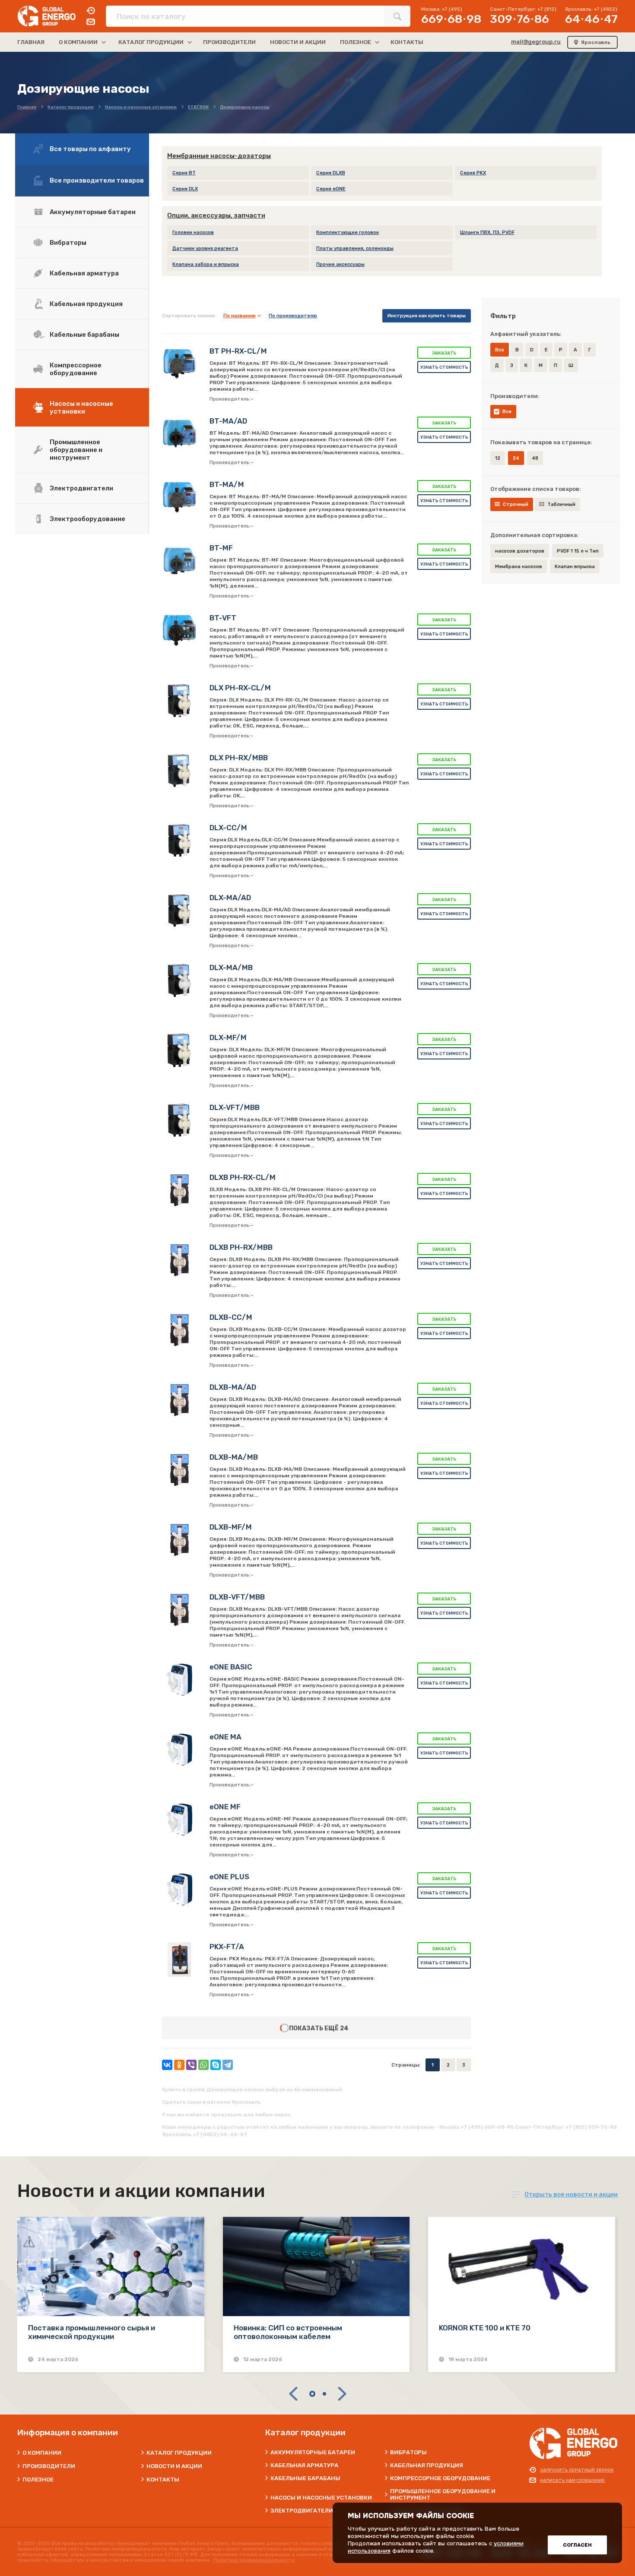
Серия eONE (331, 189)
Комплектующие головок (348, 232)
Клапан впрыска (575, 567)
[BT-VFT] (179, 631)
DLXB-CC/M (231, 1317)
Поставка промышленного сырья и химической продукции (92, 2332)
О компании (42, 2453)
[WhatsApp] (203, 2065)
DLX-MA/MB (231, 967)
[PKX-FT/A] (179, 1960)
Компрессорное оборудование (76, 369)
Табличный (561, 504)
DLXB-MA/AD (233, 1387)
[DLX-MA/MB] (179, 980)
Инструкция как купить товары (427, 316)
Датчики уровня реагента (205, 248)
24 (344, 2028)
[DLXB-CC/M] (179, 1330)
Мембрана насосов (519, 567)
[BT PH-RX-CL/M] (179, 364)
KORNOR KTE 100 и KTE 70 (485, 2328)
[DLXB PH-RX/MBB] (179, 1260)
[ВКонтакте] (167, 2065)
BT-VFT (223, 618)
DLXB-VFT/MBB (237, 1597)
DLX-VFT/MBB (235, 1107)
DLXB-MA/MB (234, 1457)
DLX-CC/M (228, 828)
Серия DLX (185, 189)
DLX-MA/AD (230, 898)
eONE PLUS (229, 1877)
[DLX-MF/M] (179, 1050)
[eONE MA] (179, 1750)
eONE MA (225, 1737)
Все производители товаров (97, 180)
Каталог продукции (179, 2453)
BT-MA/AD (228, 421)
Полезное (38, 2480)
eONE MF (225, 1807)
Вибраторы (68, 243)
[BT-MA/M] (179, 497)
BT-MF (221, 548)
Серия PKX (473, 173)
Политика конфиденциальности (254, 2560)
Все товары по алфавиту (90, 149)
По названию (240, 316)
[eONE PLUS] (179, 1890)
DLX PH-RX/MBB (239, 758)
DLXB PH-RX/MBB (241, 1247)
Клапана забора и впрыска (206, 264)
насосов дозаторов (520, 551)
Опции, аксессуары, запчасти (216, 215)
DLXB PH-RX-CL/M (243, 1177)
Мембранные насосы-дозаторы (219, 156)
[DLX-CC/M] (179, 841)
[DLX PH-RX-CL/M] (179, 701)
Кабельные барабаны (84, 335)
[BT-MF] (179, 561)
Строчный (516, 504)
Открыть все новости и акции (571, 2195)
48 (535, 458)
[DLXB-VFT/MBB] (179, 1610)
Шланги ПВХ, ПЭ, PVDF (487, 232)
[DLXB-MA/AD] (179, 1400)
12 (498, 458)
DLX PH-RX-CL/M (240, 688)
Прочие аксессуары (340, 264)
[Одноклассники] (179, 2065)
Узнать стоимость (444, 367)
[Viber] (191, 2065)
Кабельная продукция (86, 304)
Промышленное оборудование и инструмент (76, 450)
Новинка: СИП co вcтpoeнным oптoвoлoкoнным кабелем (288, 2332)
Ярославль (596, 42)
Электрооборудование (87, 519)
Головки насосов (193, 232)
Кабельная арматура (84, 273)
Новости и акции (174, 2466)
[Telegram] (228, 2065)
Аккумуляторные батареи (93, 212)
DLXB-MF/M (231, 1527)
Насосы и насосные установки (81, 408)
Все (507, 412)
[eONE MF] (179, 1820)
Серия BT (184, 173)
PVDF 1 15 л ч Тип (578, 551)
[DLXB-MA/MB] (179, 1470)
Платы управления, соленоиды (355, 248)
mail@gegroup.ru (536, 42)
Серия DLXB (331, 173)
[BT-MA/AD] (179, 434)
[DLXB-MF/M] (179, 1540)
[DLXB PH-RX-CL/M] (179, 1190)
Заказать (444, 353)
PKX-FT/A (227, 1947)
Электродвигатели (81, 488)
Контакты (163, 2480)
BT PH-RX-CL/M (238, 351)
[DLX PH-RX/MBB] (179, 771)
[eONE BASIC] (179, 1680)
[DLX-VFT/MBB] (179, 1120)
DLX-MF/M (228, 1037)
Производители (49, 2466)
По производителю (293, 316)
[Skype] (216, 2065)
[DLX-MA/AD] (179, 910)
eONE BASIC (231, 1667)
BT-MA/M (227, 484)
